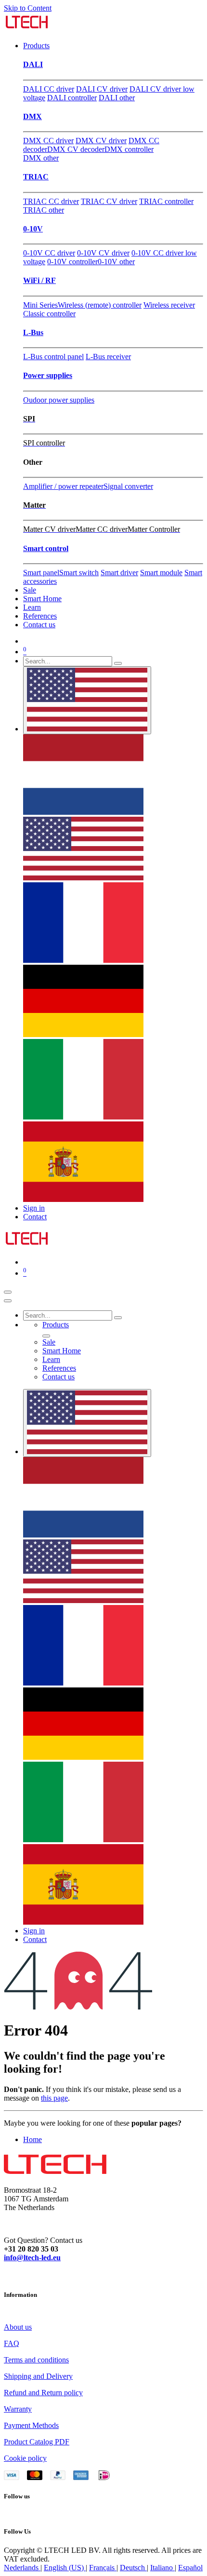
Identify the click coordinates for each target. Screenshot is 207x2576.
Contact (35, 1217)
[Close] (8, 1301)
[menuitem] (36, 46)
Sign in (34, 1208)
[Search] (118, 663)
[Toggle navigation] (8, 1292)
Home (32, 2139)
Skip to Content (28, 8)
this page (54, 2098)
